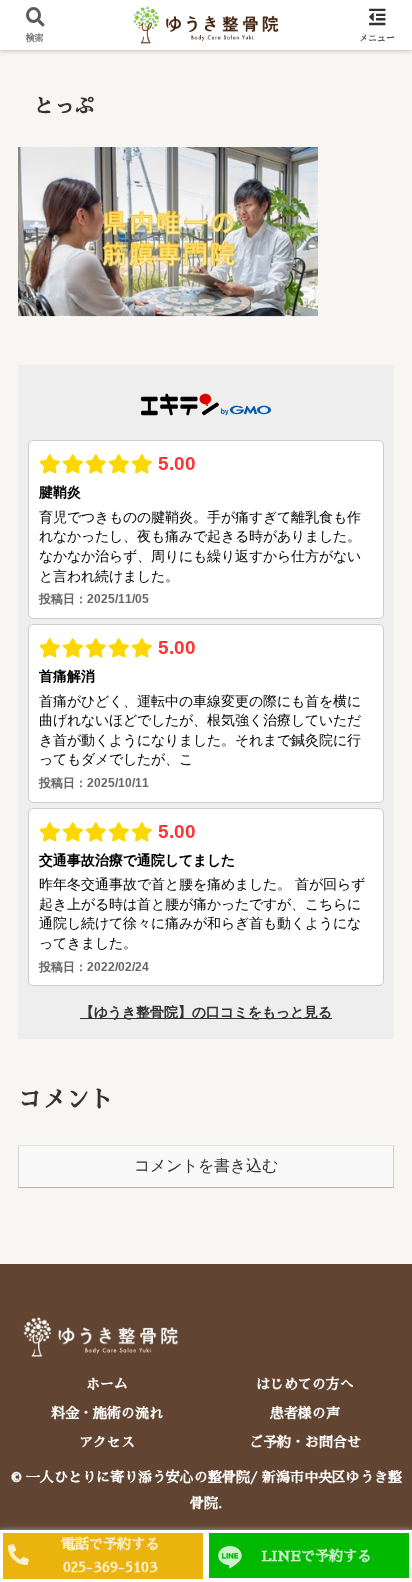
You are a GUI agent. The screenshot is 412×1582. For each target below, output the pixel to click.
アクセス (107, 1442)
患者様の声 (305, 1413)
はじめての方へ (305, 1384)
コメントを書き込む (206, 1165)
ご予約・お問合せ (305, 1442)
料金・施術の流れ (107, 1413)
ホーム (107, 1384)
